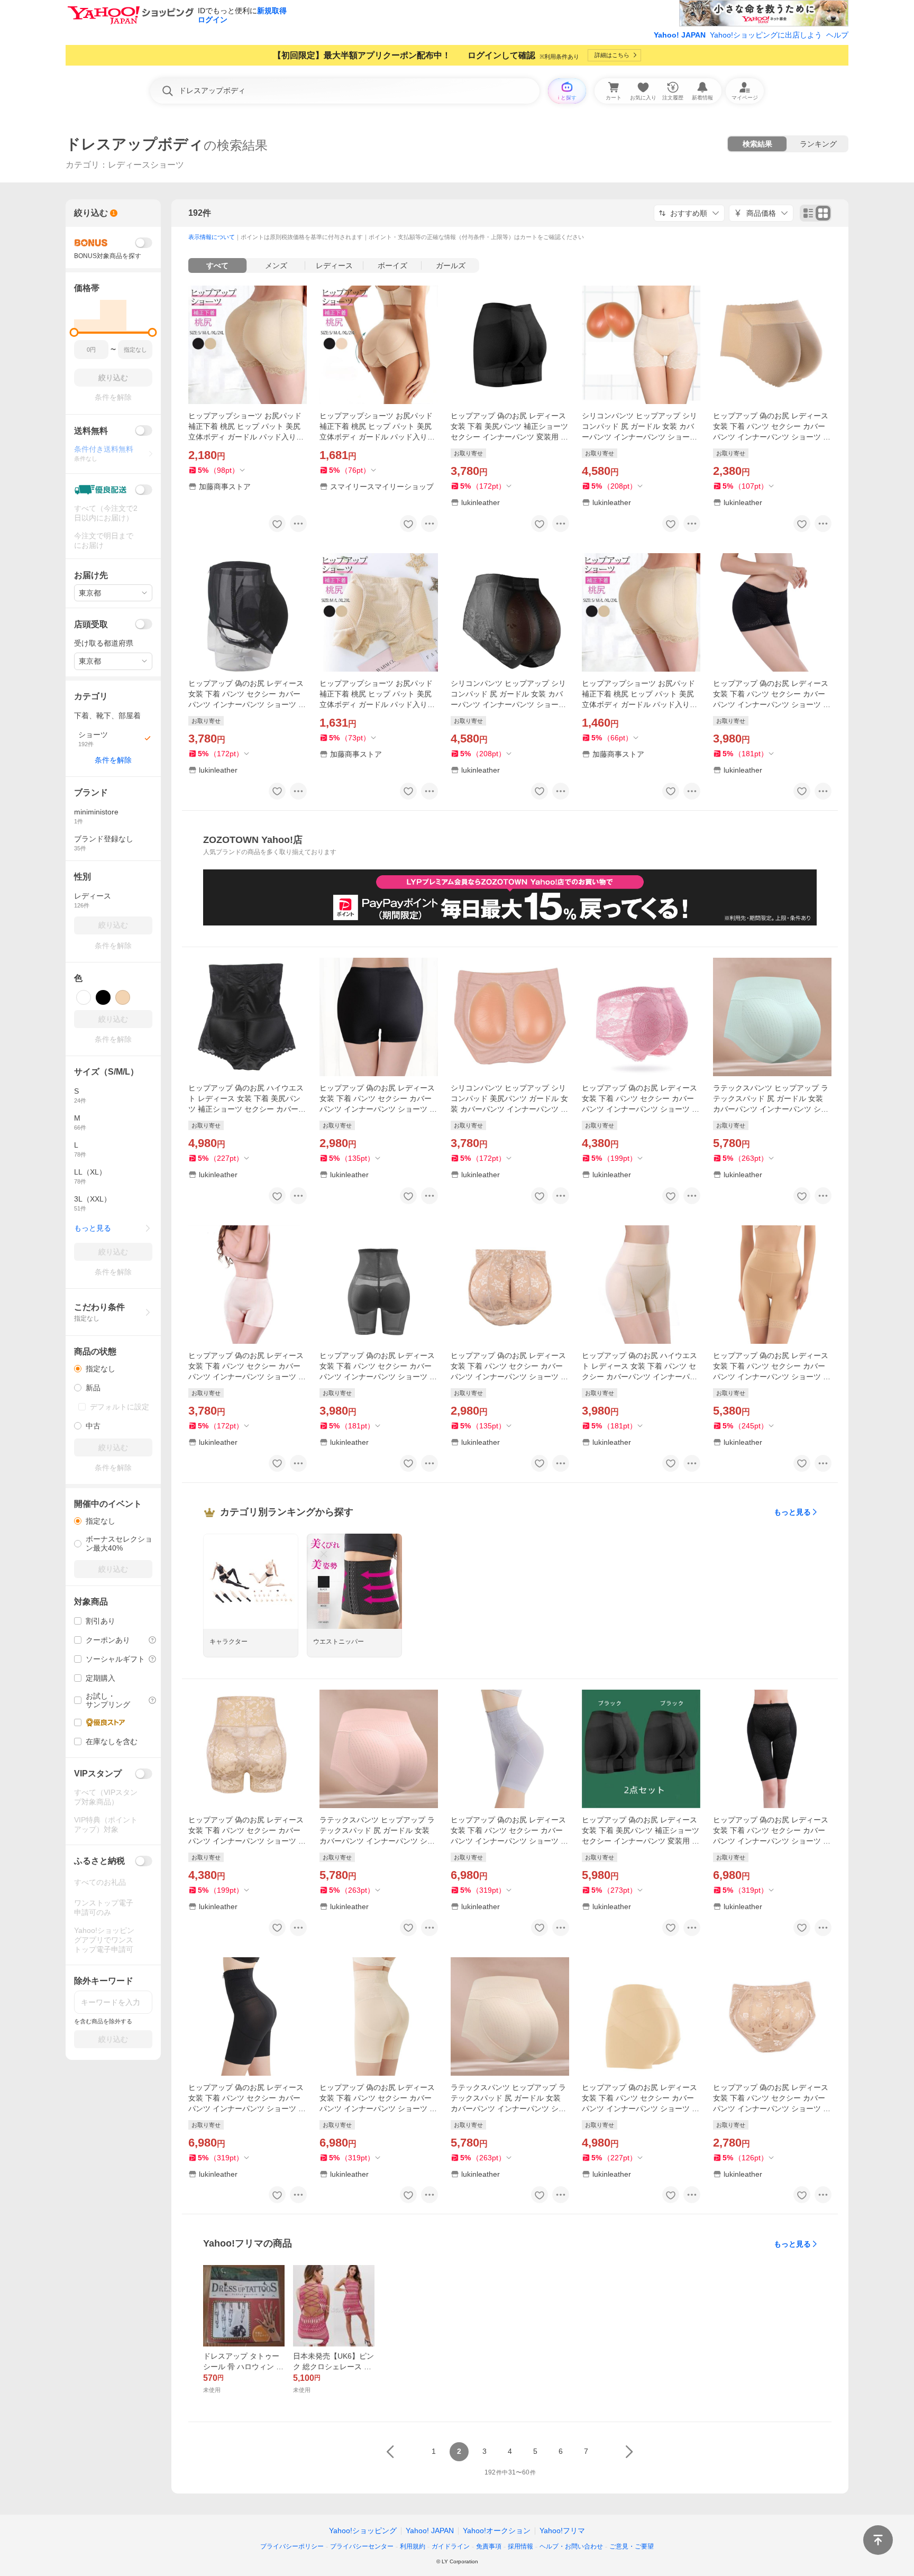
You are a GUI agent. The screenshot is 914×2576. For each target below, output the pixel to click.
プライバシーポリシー (292, 2546)
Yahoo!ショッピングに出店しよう (766, 35)
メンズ (276, 265)
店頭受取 (91, 624)
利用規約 (413, 2546)
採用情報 (520, 2546)
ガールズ (451, 265)
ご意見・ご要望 (632, 2546)
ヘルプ (837, 35)
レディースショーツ (146, 165)
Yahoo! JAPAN (680, 35)
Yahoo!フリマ (562, 2531)
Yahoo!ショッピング (363, 2531)
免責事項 (489, 2546)
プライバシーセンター (362, 2546)
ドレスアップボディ (135, 144)
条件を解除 (113, 760)
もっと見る (792, 1512)
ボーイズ (392, 265)
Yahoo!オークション (497, 2531)
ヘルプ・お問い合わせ (571, 2546)
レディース (334, 265)
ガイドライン (451, 2546)
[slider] (74, 332)
